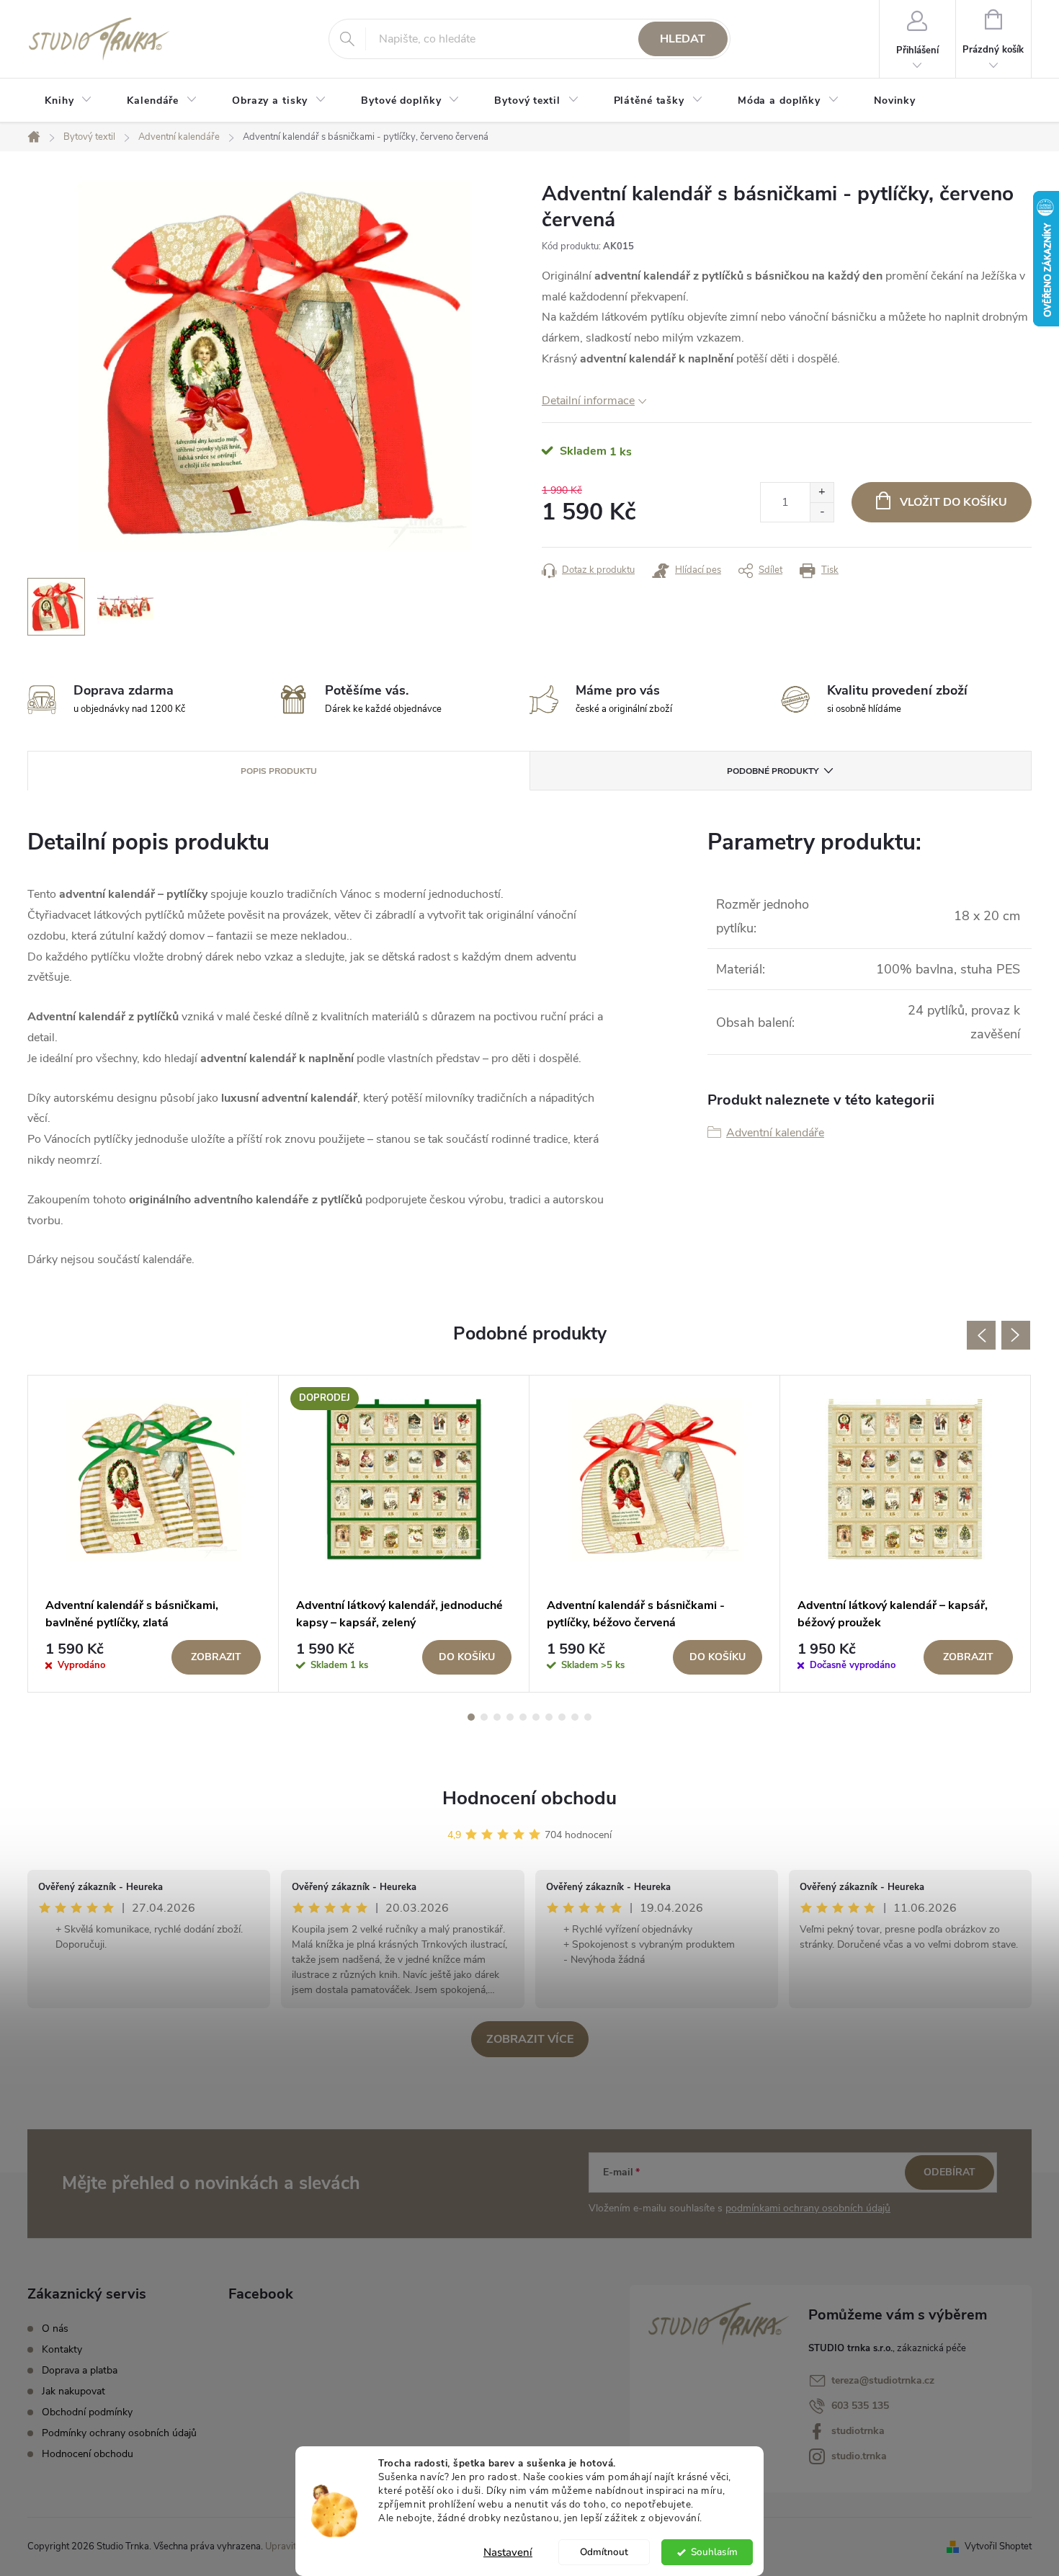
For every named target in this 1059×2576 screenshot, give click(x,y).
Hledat (683, 39)
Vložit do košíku (953, 502)
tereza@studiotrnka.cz (883, 2380)
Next (1016, 1335)
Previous (981, 1335)
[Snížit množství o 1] (822, 512)
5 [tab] (523, 1717)
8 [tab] (562, 1717)
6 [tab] (536, 1717)
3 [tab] (497, 1717)
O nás (55, 2328)
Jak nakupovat (73, 2391)
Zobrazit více (530, 2039)
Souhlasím (714, 2552)
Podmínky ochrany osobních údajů (119, 2433)
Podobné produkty (773, 771)
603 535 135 (860, 2406)
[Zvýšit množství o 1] (822, 493)
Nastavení (508, 2552)
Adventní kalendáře (775, 1133)
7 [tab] (549, 1717)
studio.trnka (859, 2456)
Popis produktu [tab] (279, 771)
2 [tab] (484, 1717)
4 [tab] (510, 1717)
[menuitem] (68, 101)
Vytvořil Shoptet (998, 2546)
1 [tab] (471, 1717)
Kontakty (62, 2349)
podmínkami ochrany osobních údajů (808, 2208)
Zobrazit (216, 1657)
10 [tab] (588, 1717)
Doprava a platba (80, 2370)
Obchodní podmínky (87, 2412)
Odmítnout (604, 2552)
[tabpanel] (153, 1534)
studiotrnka (858, 2431)
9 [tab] (575, 1717)
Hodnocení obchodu (529, 1798)
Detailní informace (588, 401)
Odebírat (949, 2172)
